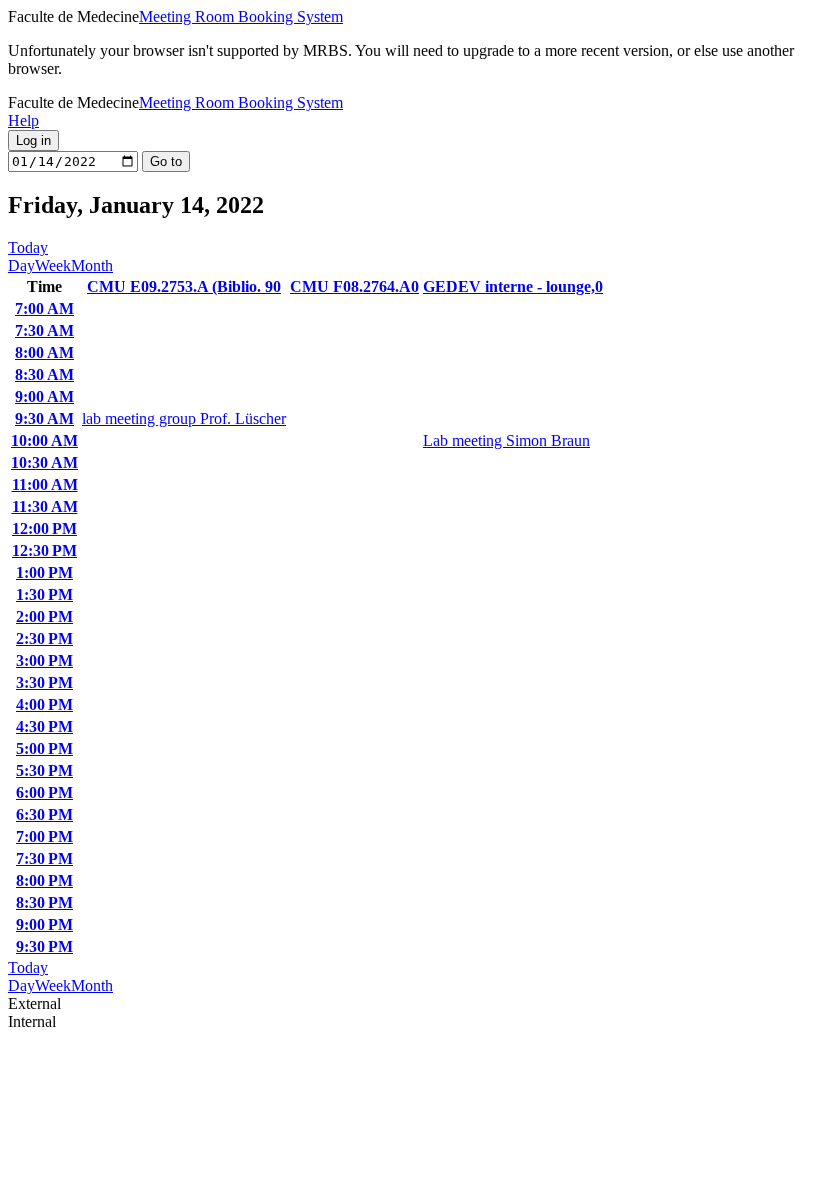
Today (28, 247)
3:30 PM (44, 682)
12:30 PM (44, 550)
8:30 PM (44, 902)
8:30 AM (44, 374)
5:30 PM (44, 770)
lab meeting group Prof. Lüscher (184, 418)
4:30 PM (44, 726)
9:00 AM (44, 396)
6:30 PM (44, 814)
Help (23, 120)
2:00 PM (44, 616)
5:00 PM (44, 748)
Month (92, 265)
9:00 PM (44, 924)
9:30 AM (44, 418)
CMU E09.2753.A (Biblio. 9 (184, 286)
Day (21, 265)
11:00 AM (45, 484)
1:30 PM (44, 594)
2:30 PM (44, 638)
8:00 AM (44, 352)
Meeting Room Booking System (241, 16)
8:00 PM (44, 880)
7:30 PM (44, 858)
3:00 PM (44, 660)
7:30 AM (44, 330)
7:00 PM (44, 836)
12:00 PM (44, 528)
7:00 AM (44, 308)
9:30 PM (44, 946)
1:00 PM (44, 572)
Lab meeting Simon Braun (506, 440)
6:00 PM (44, 792)
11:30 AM (45, 506)
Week (53, 265)
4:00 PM (44, 704)
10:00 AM (44, 440)
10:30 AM (44, 462)
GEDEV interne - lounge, (513, 286)
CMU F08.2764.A (354, 286)
